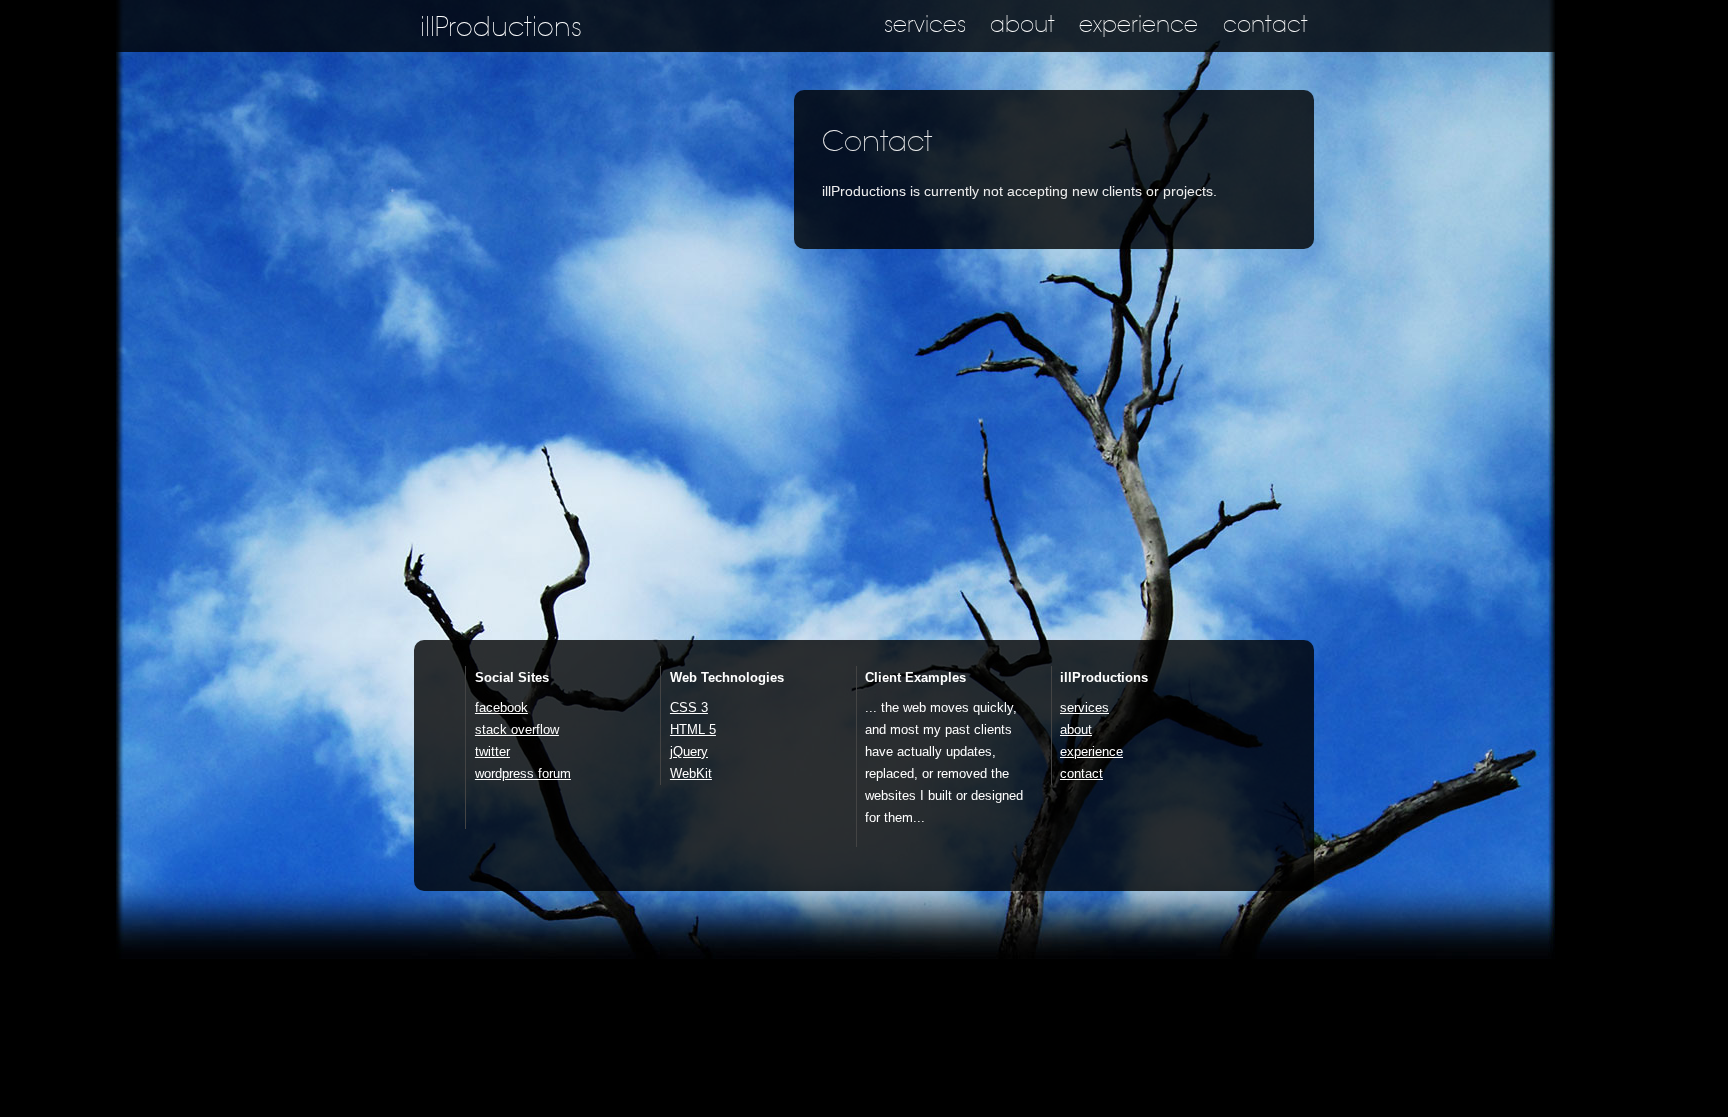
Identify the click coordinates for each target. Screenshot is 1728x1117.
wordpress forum (523, 773)
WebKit (691, 773)
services (925, 24)
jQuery (689, 751)
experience (1138, 24)
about (1022, 24)
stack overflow (517, 729)
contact (1265, 24)
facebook (501, 707)
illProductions (501, 27)
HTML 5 (693, 729)
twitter (492, 751)
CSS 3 (689, 707)
